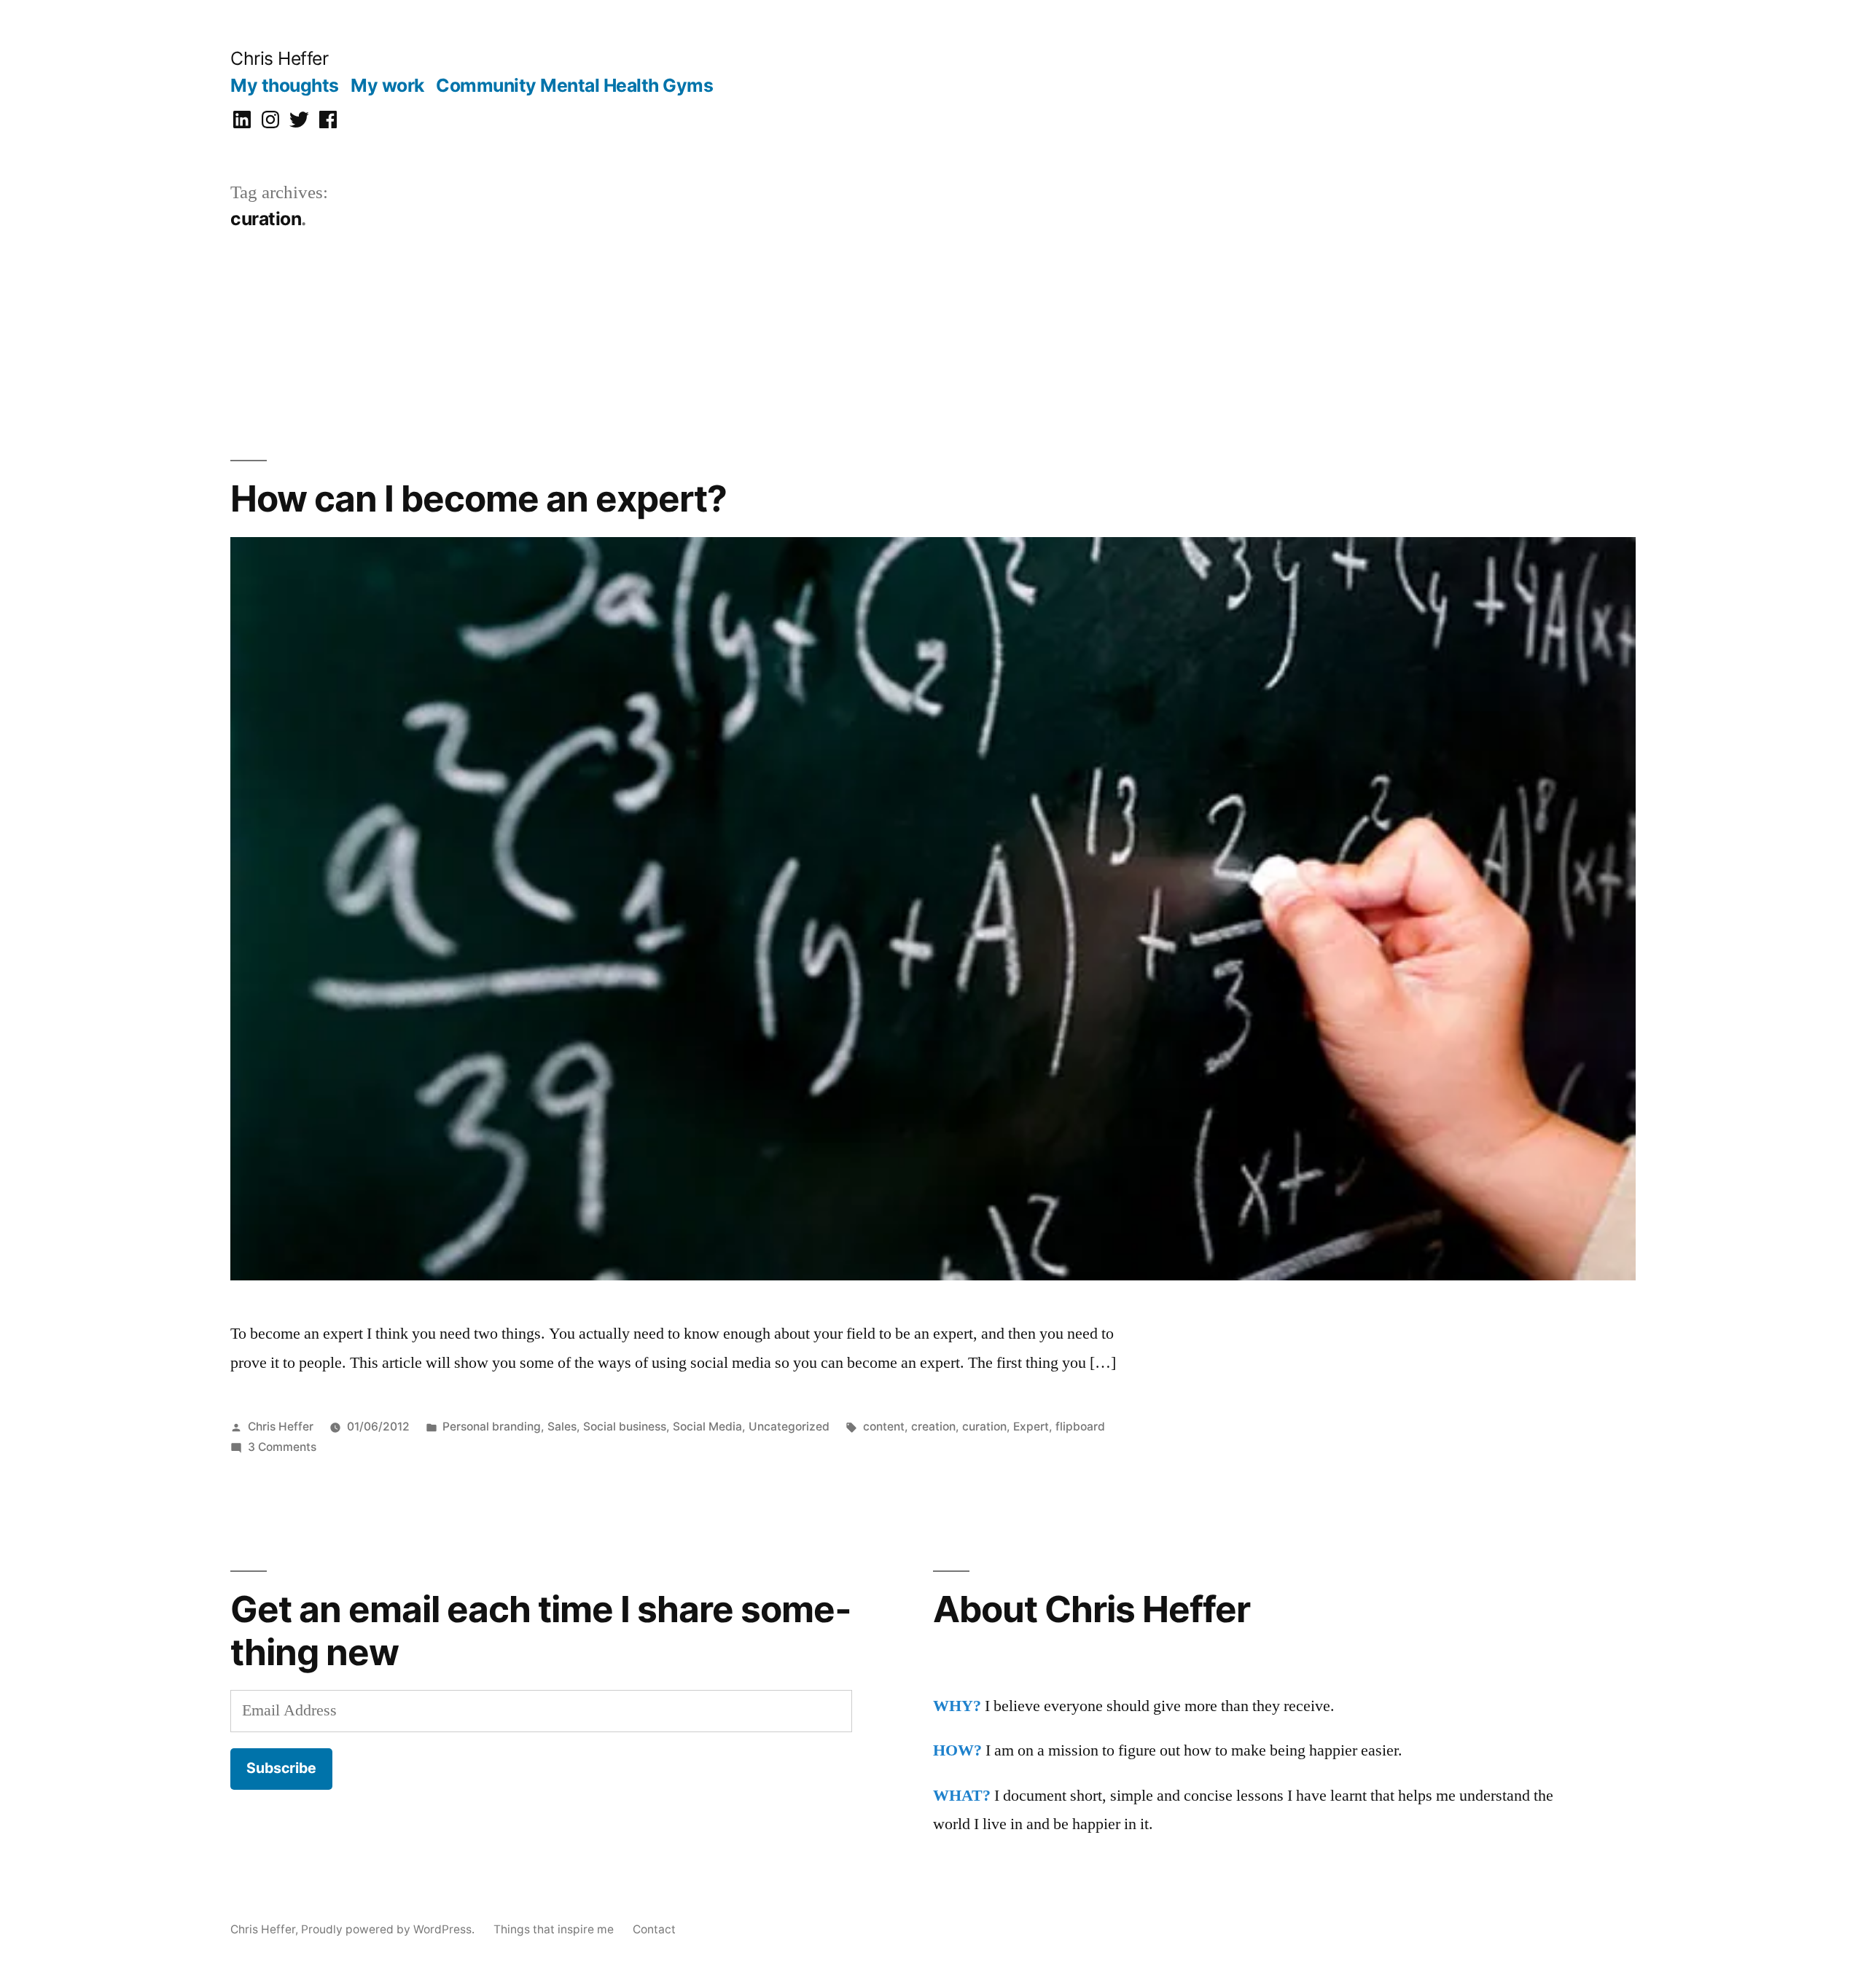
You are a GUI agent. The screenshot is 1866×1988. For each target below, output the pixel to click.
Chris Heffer (279, 58)
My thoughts (285, 85)
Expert (1031, 1427)
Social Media (707, 1427)
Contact (654, 1929)
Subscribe (281, 1768)
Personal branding (492, 1427)
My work (387, 85)
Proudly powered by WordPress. (389, 1929)
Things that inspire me (554, 1929)
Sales (562, 1427)
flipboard (1080, 1427)
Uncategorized (789, 1427)
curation (984, 1427)
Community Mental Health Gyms (574, 85)
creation (933, 1427)
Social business (625, 1427)
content (884, 1427)
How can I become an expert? (479, 498)
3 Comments (282, 1447)
